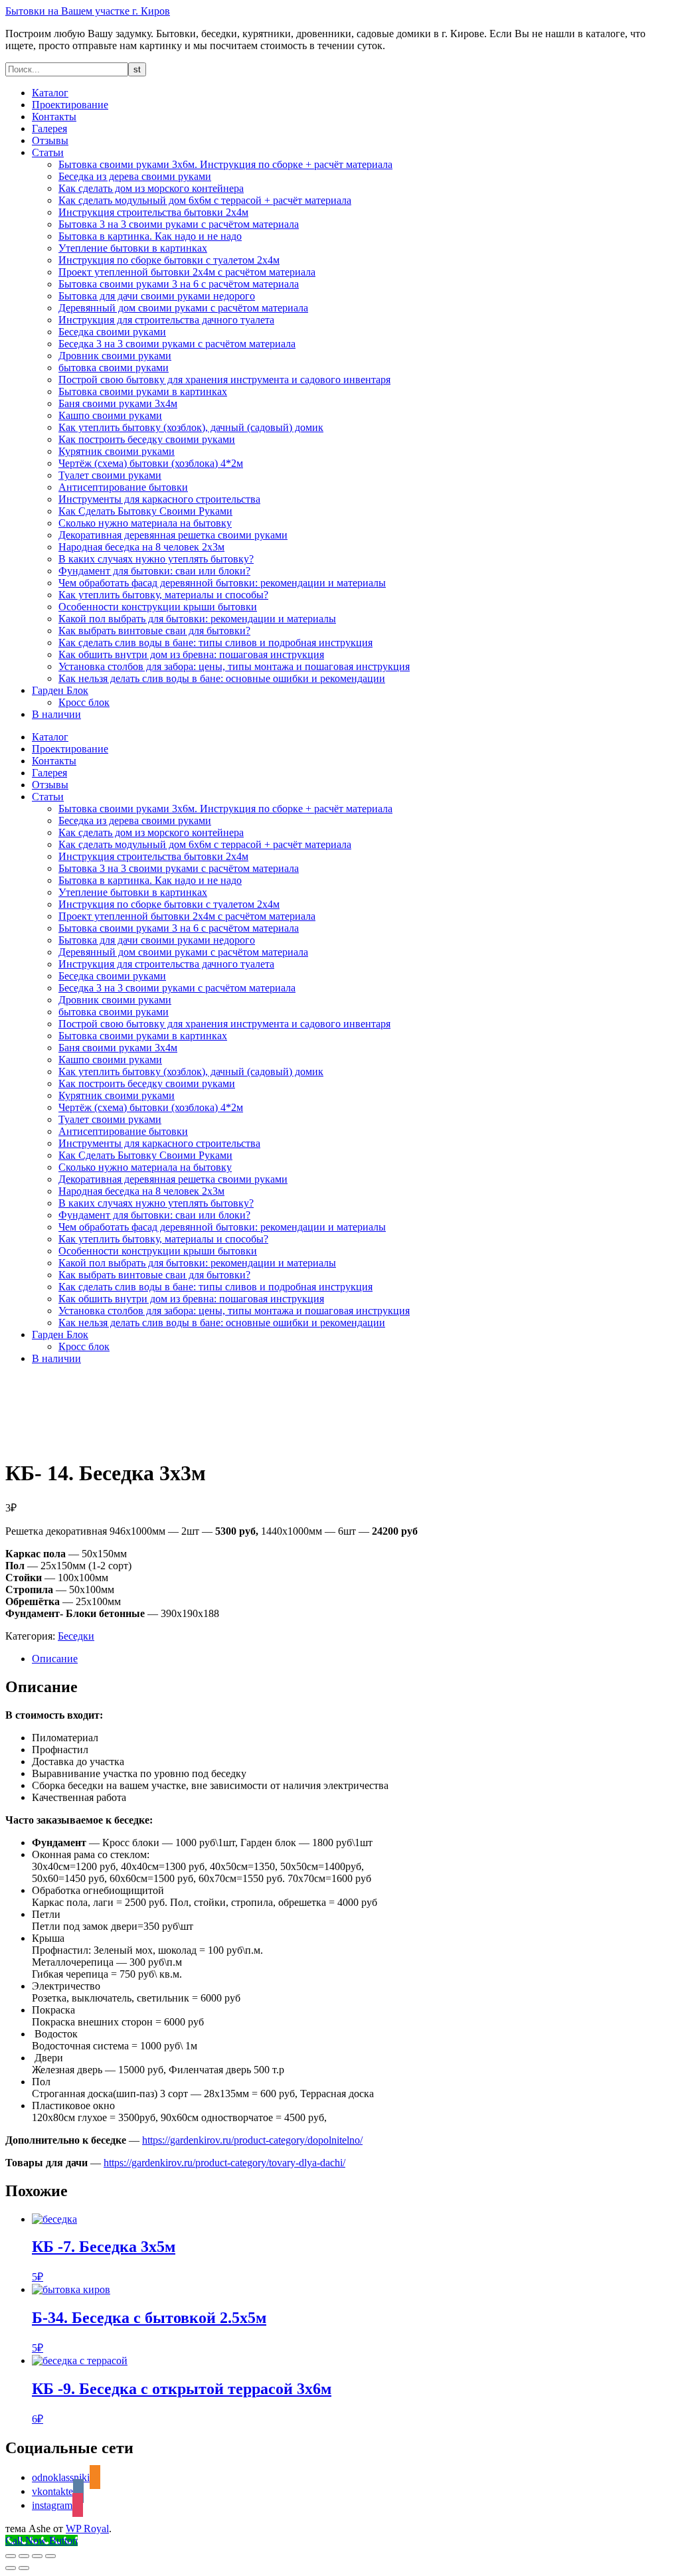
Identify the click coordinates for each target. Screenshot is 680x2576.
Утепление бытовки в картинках (133, 248)
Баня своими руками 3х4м (118, 403)
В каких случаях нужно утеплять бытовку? (156, 559)
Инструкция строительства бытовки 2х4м (153, 212)
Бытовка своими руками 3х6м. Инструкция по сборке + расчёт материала (225, 164)
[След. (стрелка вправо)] (24, 2568)
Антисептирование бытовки (123, 487)
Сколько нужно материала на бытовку (145, 523)
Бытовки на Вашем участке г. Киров (88, 11)
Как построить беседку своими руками (147, 439)
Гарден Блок (60, 690)
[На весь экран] (24, 2556)
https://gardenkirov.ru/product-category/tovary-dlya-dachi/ (224, 2163)
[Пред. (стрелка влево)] (11, 2568)
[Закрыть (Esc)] (50, 2556)
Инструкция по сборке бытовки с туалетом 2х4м (169, 260)
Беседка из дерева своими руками (135, 176)
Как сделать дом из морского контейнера (151, 188)
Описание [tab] (55, 1659)
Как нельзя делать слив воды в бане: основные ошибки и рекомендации (222, 678)
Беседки (76, 1636)
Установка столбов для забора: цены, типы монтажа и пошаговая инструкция (234, 666)
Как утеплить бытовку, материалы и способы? (163, 595)
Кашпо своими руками (110, 415)
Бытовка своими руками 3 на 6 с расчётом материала (179, 284)
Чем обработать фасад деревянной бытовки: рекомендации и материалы (222, 583)
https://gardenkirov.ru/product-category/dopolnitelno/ (252, 2140)
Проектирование (70, 105)
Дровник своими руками (115, 356)
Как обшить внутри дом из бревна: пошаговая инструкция (191, 654)
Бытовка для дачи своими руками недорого (157, 296)
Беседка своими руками (112, 332)
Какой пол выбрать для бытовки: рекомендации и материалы (197, 619)
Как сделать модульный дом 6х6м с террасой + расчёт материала (205, 200)
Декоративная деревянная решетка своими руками (173, 535)
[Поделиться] (37, 2556)
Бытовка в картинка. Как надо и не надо (150, 236)
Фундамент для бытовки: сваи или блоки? (154, 571)
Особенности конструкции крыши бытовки (158, 607)
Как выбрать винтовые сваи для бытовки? (154, 631)
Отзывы (50, 140)
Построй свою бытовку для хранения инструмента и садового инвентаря (224, 380)
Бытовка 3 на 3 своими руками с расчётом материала (179, 224)
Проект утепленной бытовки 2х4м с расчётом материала (187, 272)
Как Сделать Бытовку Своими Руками (145, 511)
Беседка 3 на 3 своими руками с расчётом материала (177, 344)
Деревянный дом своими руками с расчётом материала (183, 308)
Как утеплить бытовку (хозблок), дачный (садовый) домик (191, 427)
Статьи (48, 152)
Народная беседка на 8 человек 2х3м (141, 547)
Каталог (50, 93)
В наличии (56, 714)
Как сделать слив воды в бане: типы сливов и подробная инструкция (215, 643)
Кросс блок (84, 702)
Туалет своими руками (110, 475)
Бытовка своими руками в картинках (143, 391)
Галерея (49, 129)
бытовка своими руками (114, 368)
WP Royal (87, 2529)
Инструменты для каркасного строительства (159, 499)
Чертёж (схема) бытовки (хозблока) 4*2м (151, 463)
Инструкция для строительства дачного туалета (166, 320)
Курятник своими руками (117, 451)
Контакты (54, 117)
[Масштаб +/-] (11, 2556)
